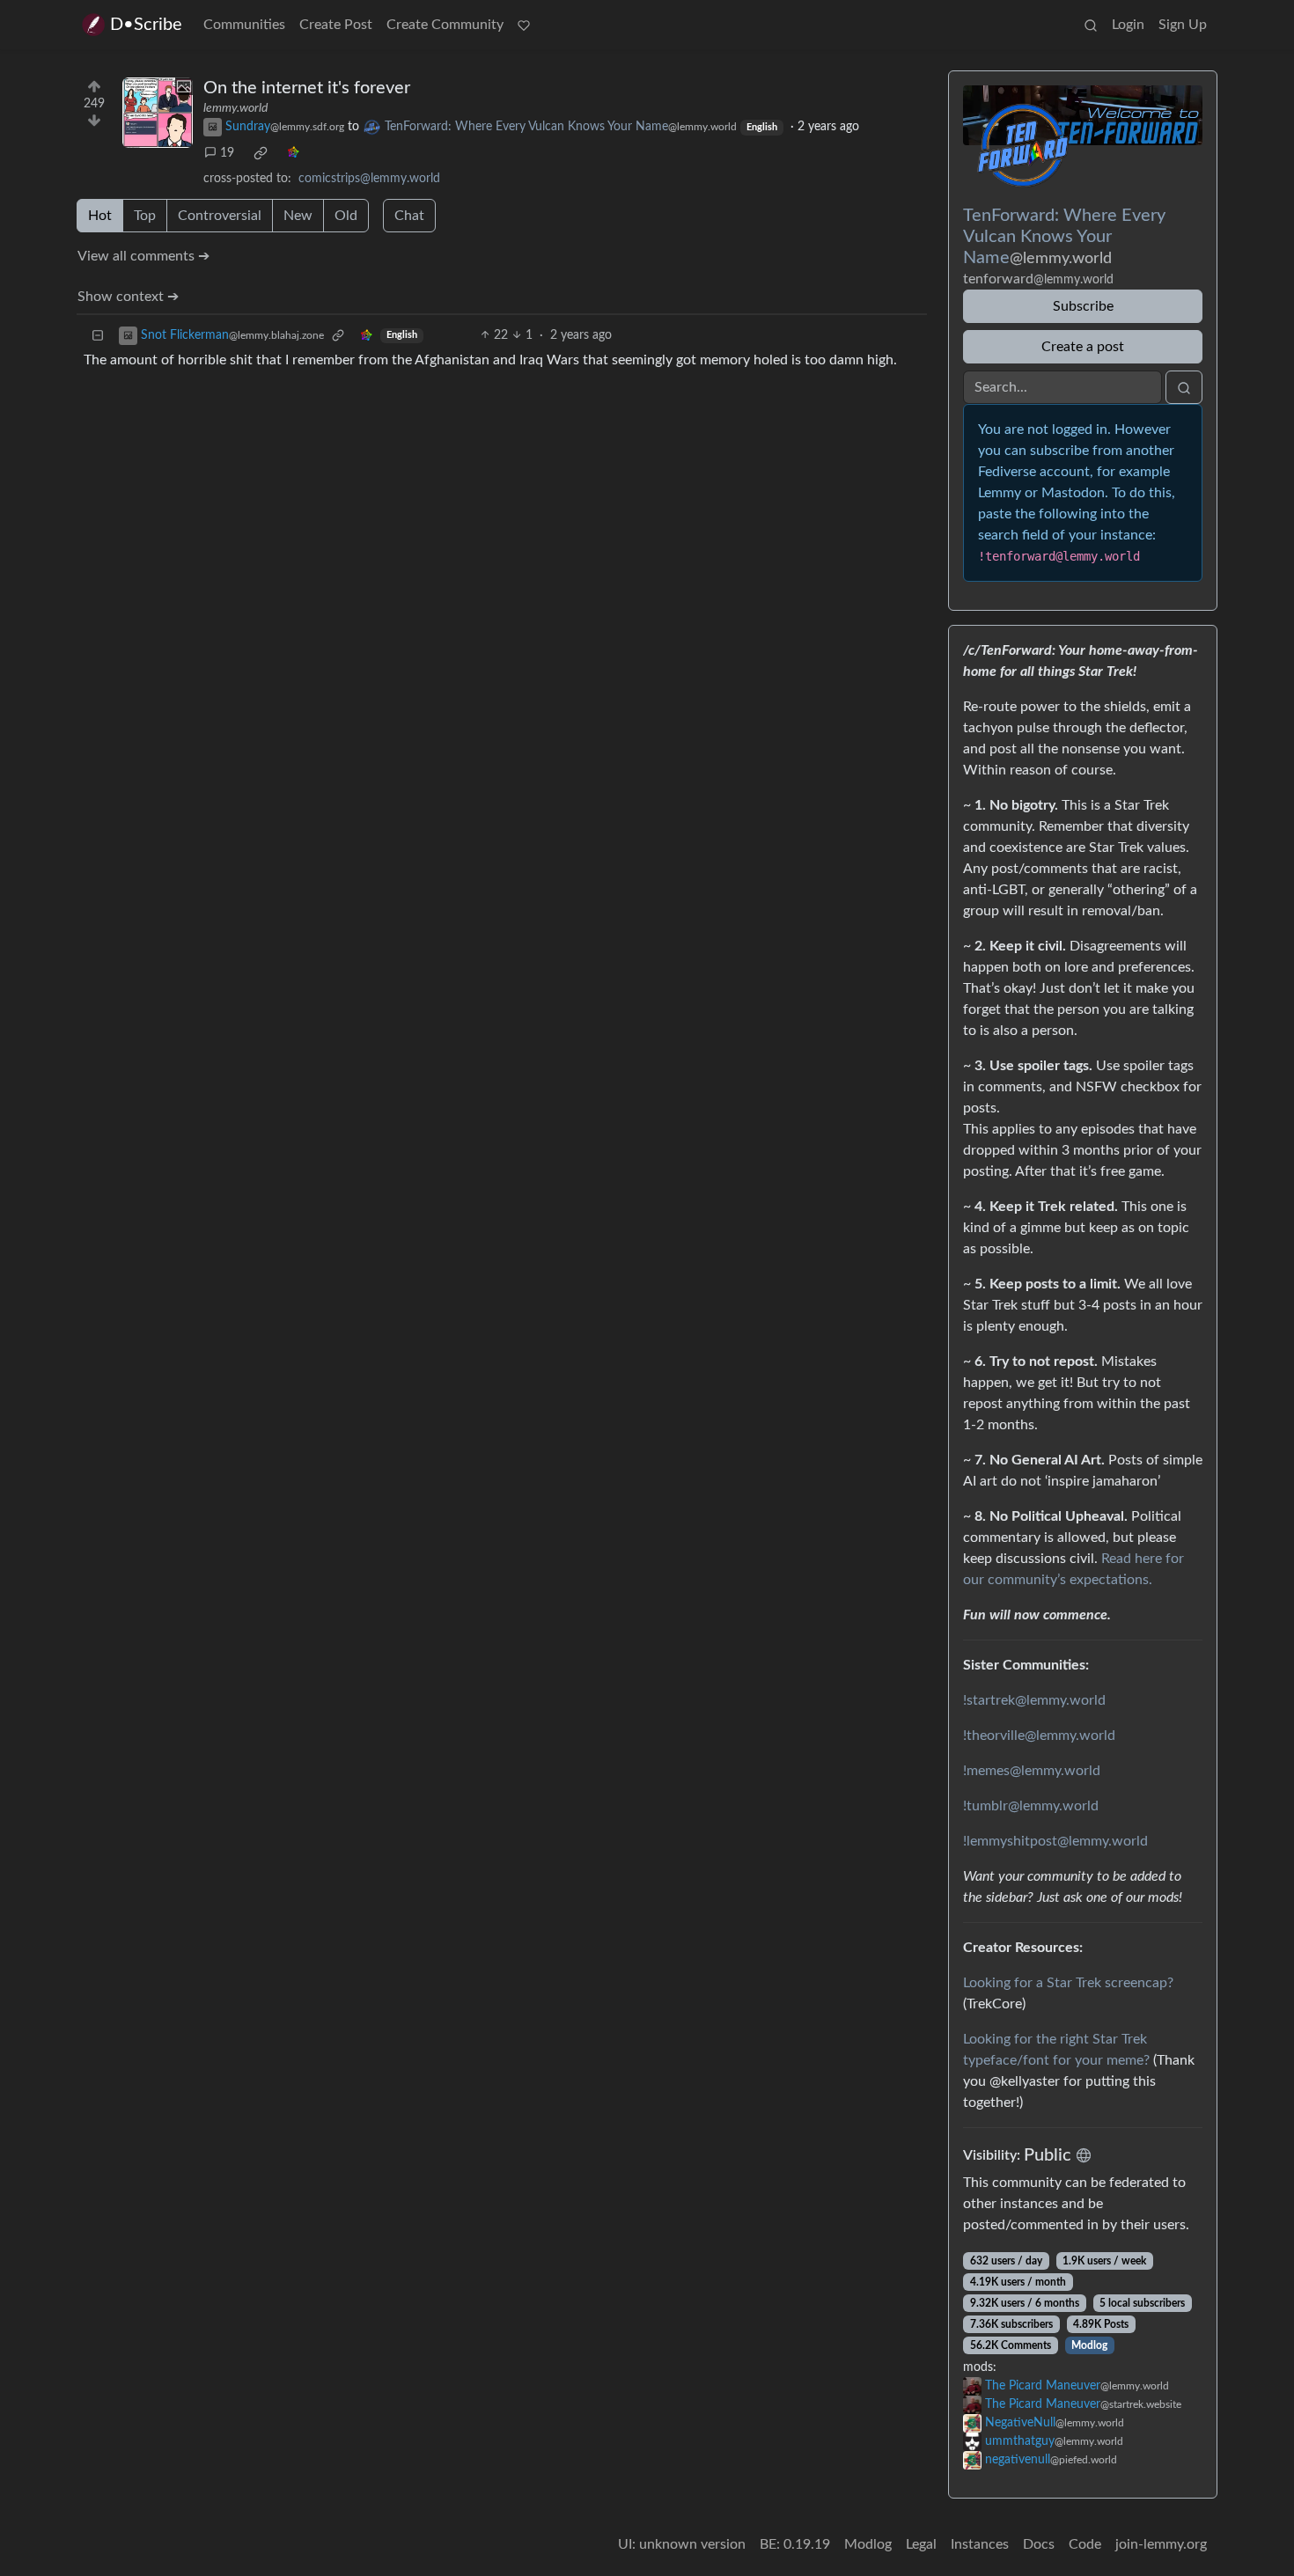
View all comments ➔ (143, 256)
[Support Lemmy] (524, 25)
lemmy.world (235, 108)
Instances (980, 2544)
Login (1128, 25)
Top (145, 216)
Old (346, 216)
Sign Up (1183, 25)
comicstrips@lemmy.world (369, 179)
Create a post (1083, 347)
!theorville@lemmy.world (1039, 1736)
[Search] (1091, 25)
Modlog (1089, 2345)
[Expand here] (158, 113)
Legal (921, 2544)
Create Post (336, 25)
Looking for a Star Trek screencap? (1068, 1983)
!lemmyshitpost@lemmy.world (1055, 1841)
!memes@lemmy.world (1032, 1771)
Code (1085, 2544)
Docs (1039, 2544)
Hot (100, 216)
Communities (244, 25)
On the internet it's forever (307, 88)
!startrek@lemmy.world (1034, 1700)
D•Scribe (146, 25)
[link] (261, 153)
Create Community (445, 25)
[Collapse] (98, 336)
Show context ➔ (128, 297)
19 (227, 153)
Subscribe (1083, 306)
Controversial (220, 216)
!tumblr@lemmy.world (1031, 1806)
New (298, 216)
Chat (409, 216)
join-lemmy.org (1161, 2544)
